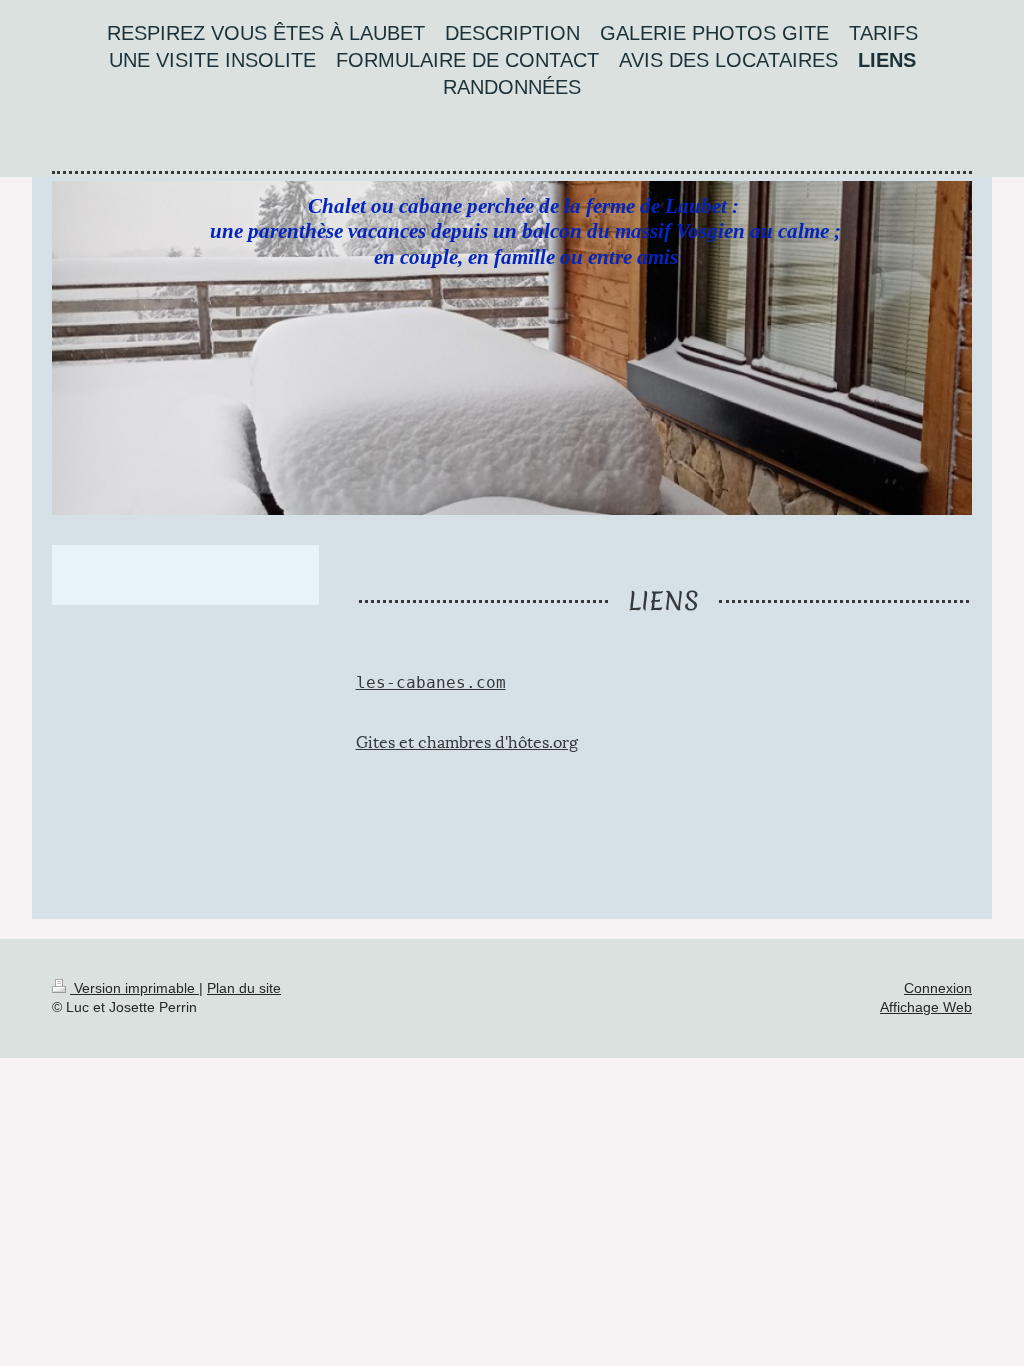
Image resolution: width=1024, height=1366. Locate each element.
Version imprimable (134, 988)
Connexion (938, 988)
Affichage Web (926, 1007)
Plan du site (244, 988)
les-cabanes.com (431, 683)
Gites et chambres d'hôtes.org (467, 740)
